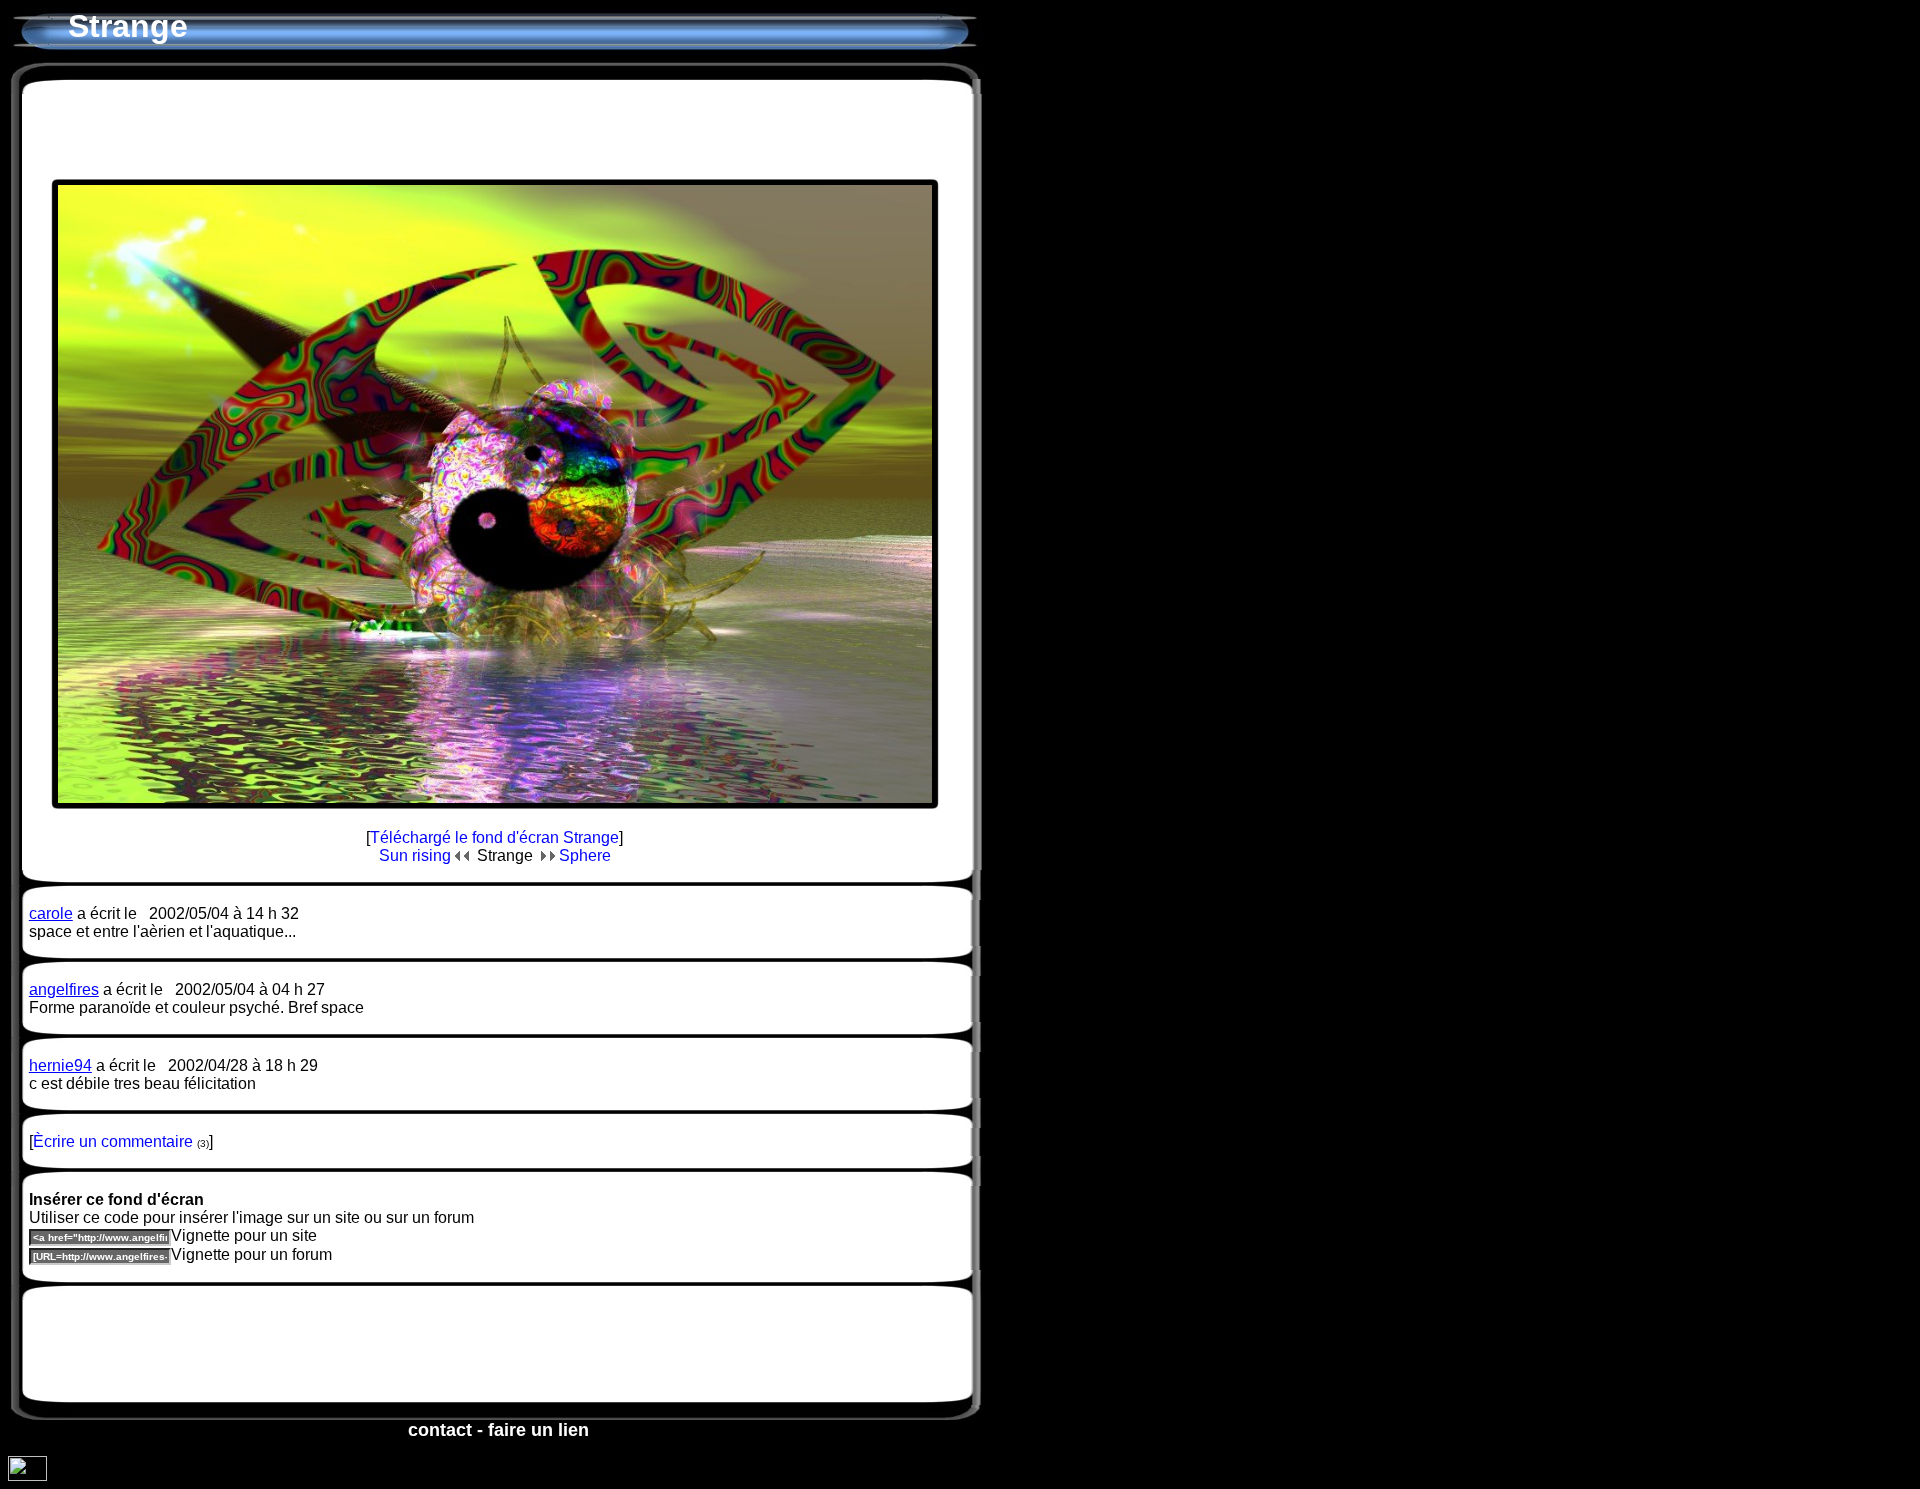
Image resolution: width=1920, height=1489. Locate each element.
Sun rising (417, 855)
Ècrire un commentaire (113, 1141)
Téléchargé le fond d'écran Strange (494, 837)
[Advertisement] (495, 129)
